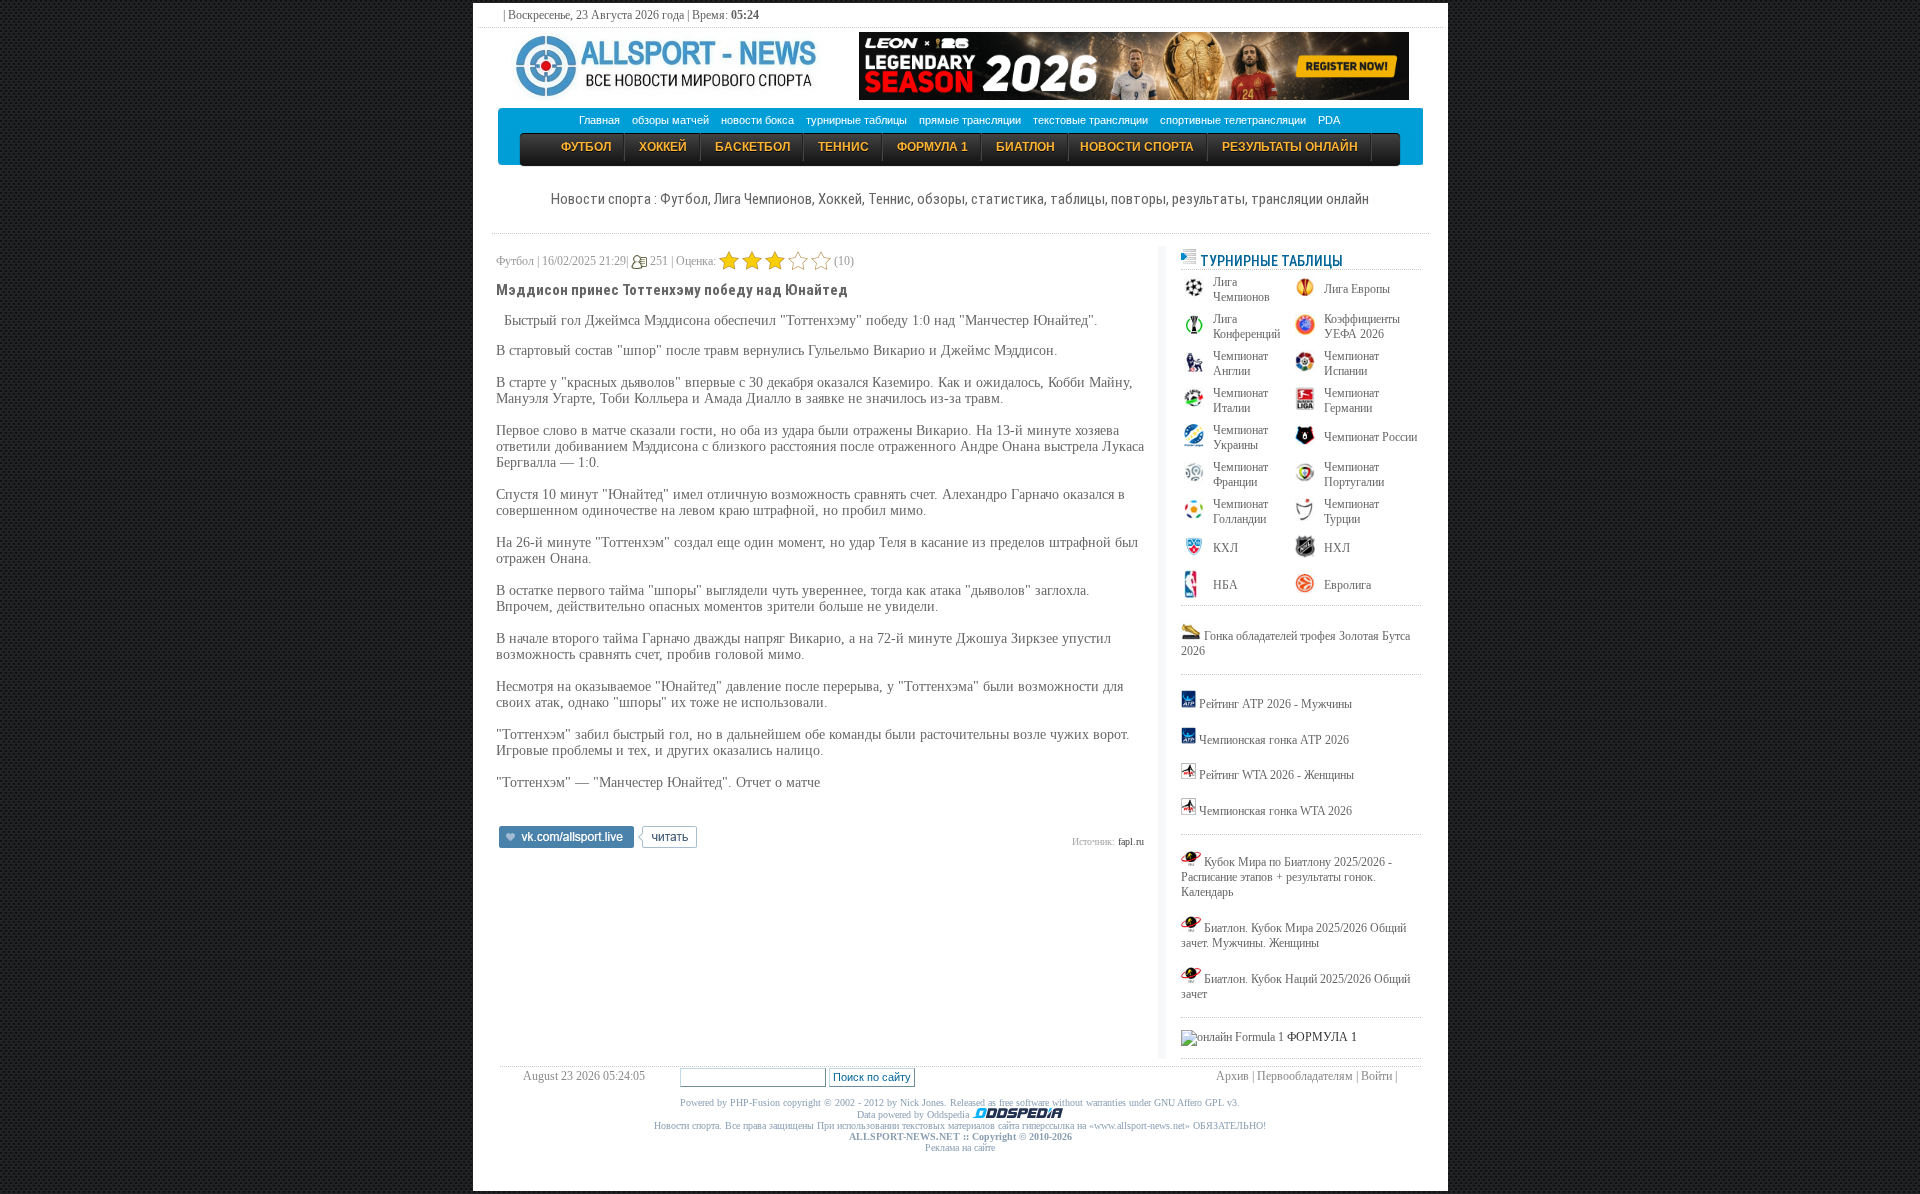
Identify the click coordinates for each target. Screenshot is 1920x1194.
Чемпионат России (1370, 437)
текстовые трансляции (1090, 120)
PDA (1329, 120)
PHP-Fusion (755, 1102)
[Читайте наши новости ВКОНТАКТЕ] (598, 844)
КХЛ (1225, 548)
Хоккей (663, 147)
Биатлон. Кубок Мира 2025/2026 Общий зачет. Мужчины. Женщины (1293, 935)
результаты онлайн (1290, 147)
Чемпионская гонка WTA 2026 (1275, 811)
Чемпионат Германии (1351, 400)
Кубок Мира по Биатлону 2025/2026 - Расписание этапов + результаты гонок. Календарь (1286, 877)
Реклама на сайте (960, 1147)
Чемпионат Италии (1240, 400)
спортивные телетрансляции (1233, 120)
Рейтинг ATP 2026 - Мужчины (1275, 704)
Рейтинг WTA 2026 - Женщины (1276, 775)
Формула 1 (932, 147)
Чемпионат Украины (1240, 437)
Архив (1232, 1076)
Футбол (586, 147)
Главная (599, 120)
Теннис (843, 147)
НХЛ (1337, 548)
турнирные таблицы (856, 120)
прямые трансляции (970, 120)
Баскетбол (752, 147)
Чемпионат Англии (1240, 363)
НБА (1225, 585)
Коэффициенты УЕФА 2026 (1362, 326)
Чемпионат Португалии (1354, 474)
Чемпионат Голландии (1240, 511)
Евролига (1347, 585)
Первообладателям (1305, 1076)
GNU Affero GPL (1189, 1102)
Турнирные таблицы (1270, 261)
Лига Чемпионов (1241, 289)
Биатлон (1025, 147)
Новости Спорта (1137, 147)
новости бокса (757, 120)
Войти (1376, 1076)
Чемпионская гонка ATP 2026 (1274, 740)
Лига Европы (1357, 289)
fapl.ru (1131, 841)
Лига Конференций (1246, 326)
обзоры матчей (670, 120)
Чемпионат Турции (1351, 511)
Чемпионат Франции (1240, 474)
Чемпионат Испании (1351, 363)
